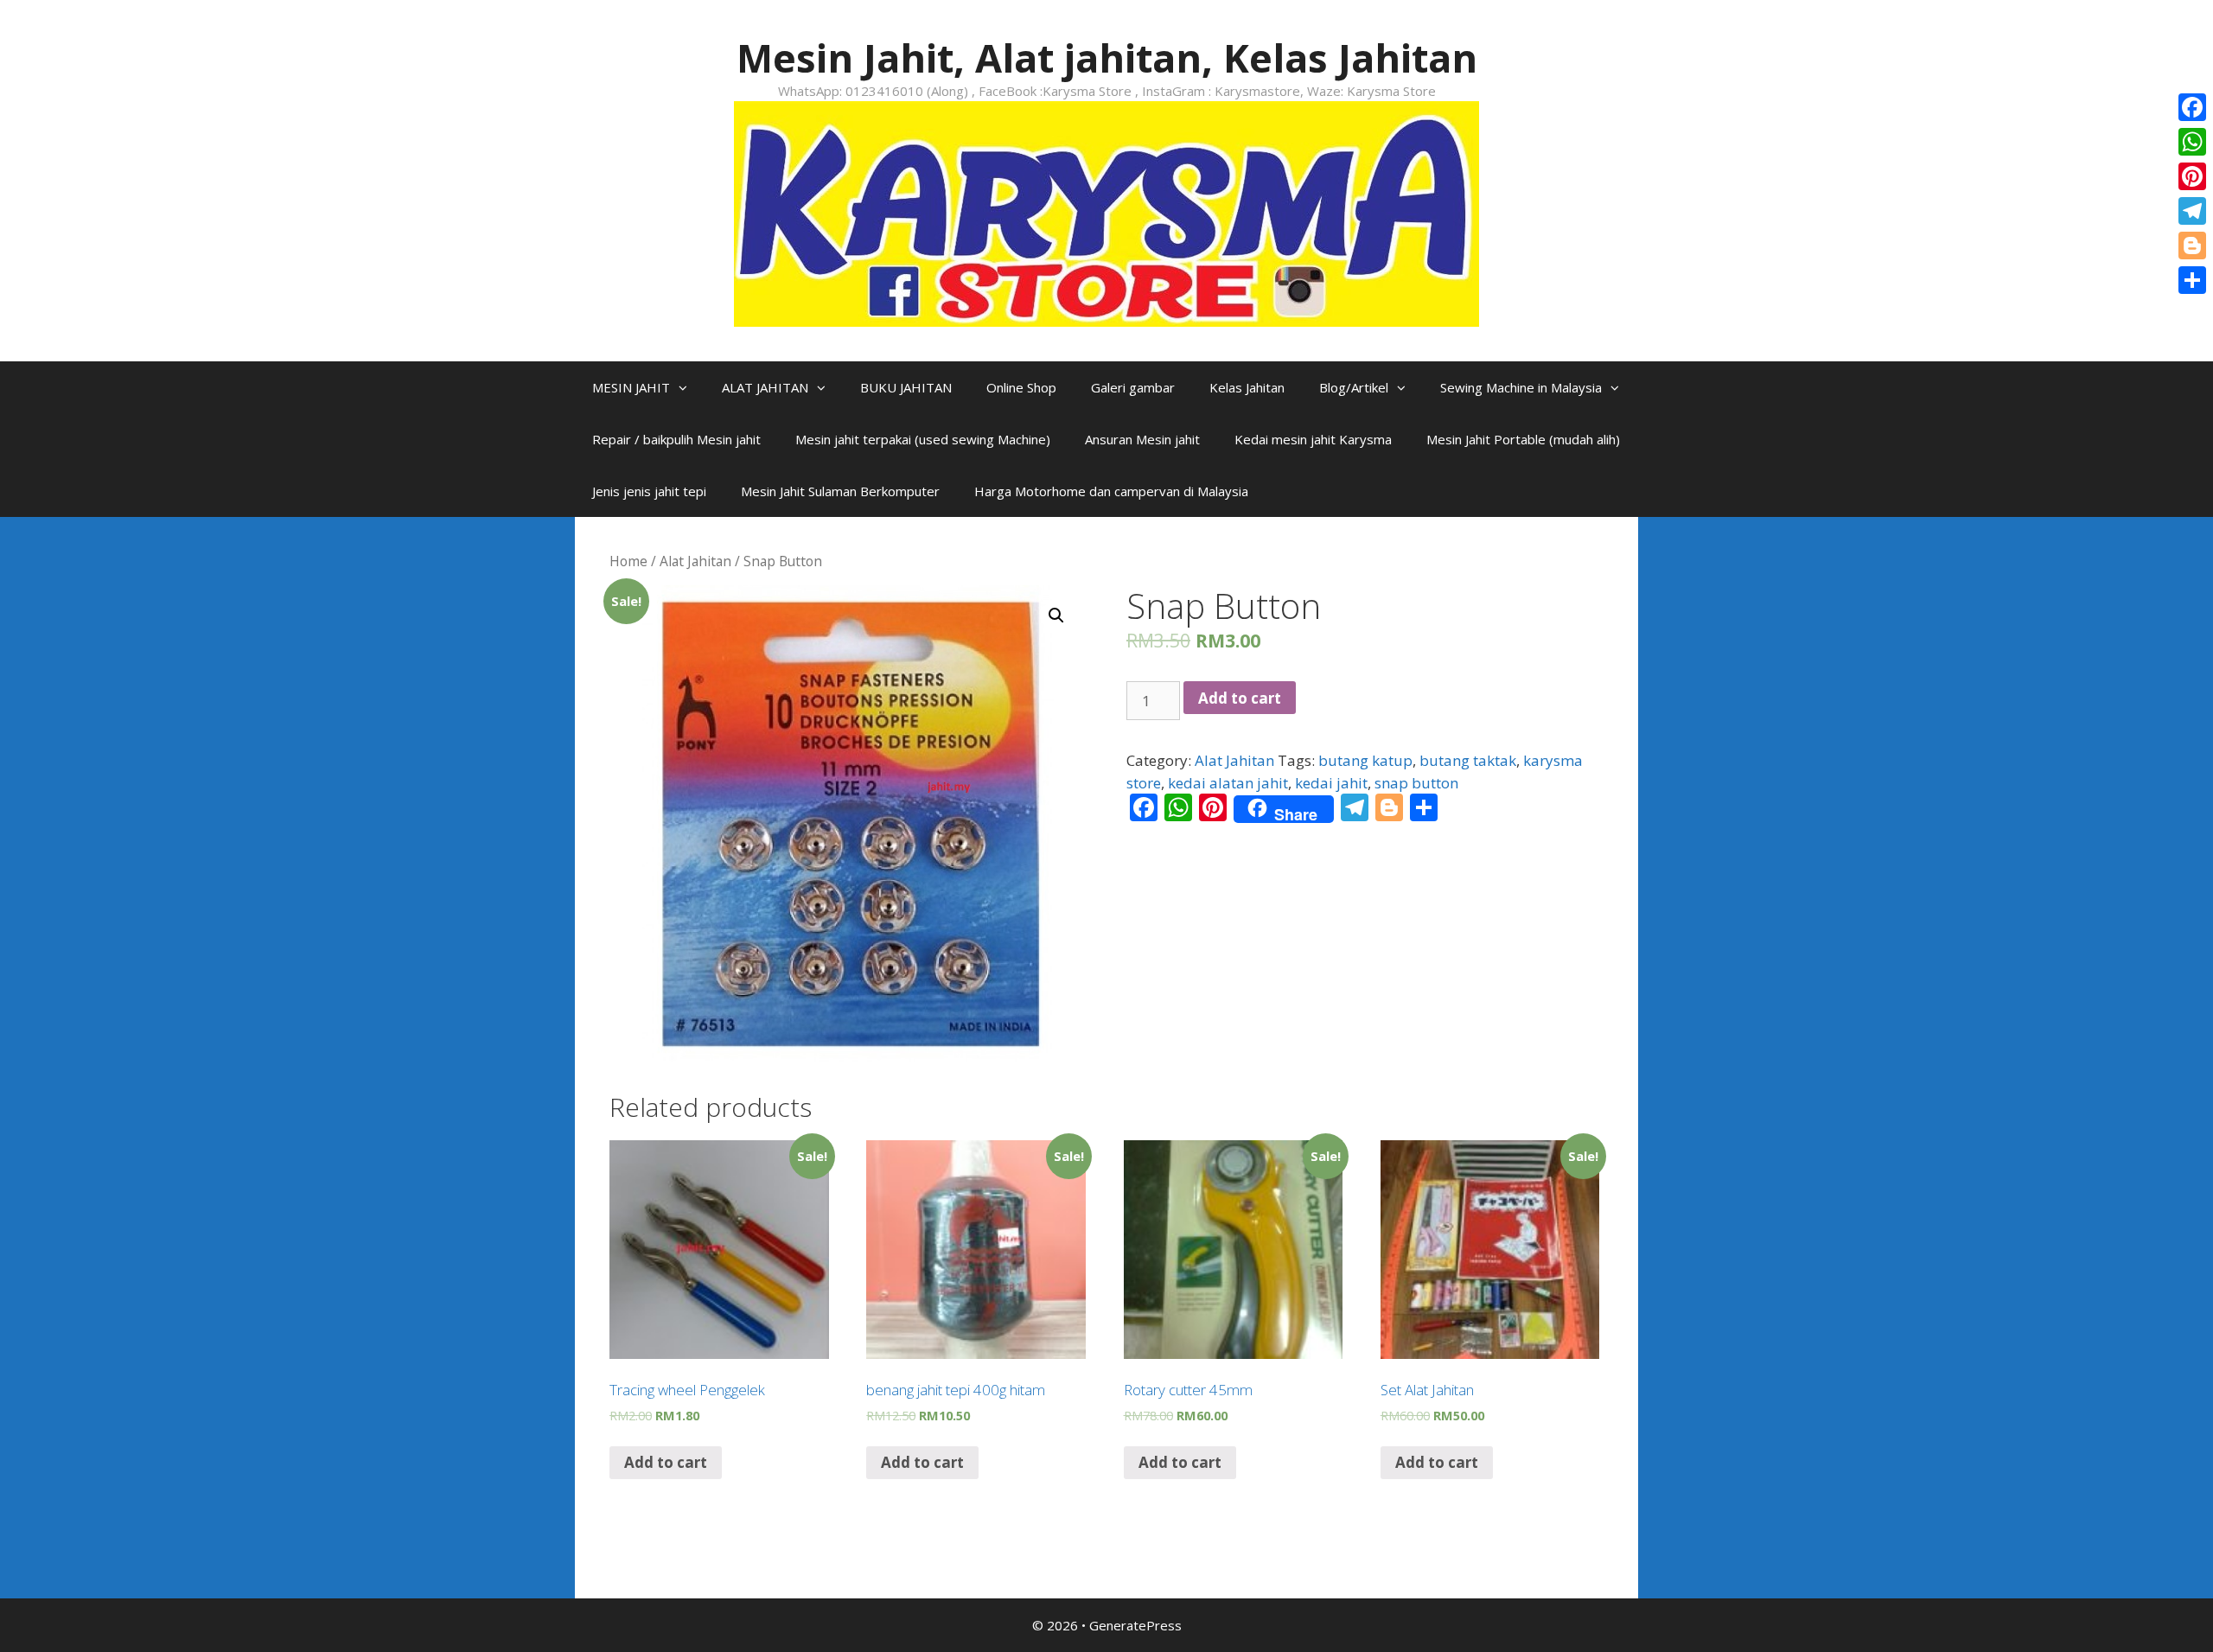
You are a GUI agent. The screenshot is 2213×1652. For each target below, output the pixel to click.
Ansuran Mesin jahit (1142, 439)
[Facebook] (2192, 107)
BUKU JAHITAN (906, 387)
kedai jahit (1331, 783)
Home (628, 561)
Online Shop (1021, 387)
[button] (687, 387)
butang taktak (1468, 760)
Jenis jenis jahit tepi (649, 491)
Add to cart (1240, 698)
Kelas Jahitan (1247, 387)
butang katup (1365, 760)
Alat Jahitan (695, 561)
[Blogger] (2192, 246)
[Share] (2192, 280)
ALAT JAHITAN (765, 387)
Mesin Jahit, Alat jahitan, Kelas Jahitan (1107, 57)
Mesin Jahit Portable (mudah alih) (1523, 439)
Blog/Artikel (1354, 387)
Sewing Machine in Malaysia (1521, 387)
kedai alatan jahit (1228, 783)
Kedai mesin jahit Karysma (1313, 439)
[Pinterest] (2192, 176)
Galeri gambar (1133, 387)
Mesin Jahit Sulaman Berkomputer (840, 491)
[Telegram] (2192, 211)
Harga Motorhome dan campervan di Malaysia (1111, 491)
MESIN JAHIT (631, 387)
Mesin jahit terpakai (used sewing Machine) (923, 439)
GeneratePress (1135, 1625)
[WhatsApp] (2192, 142)
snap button (1416, 783)
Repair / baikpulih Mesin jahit (676, 439)
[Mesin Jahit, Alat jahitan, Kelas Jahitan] (1106, 212)
